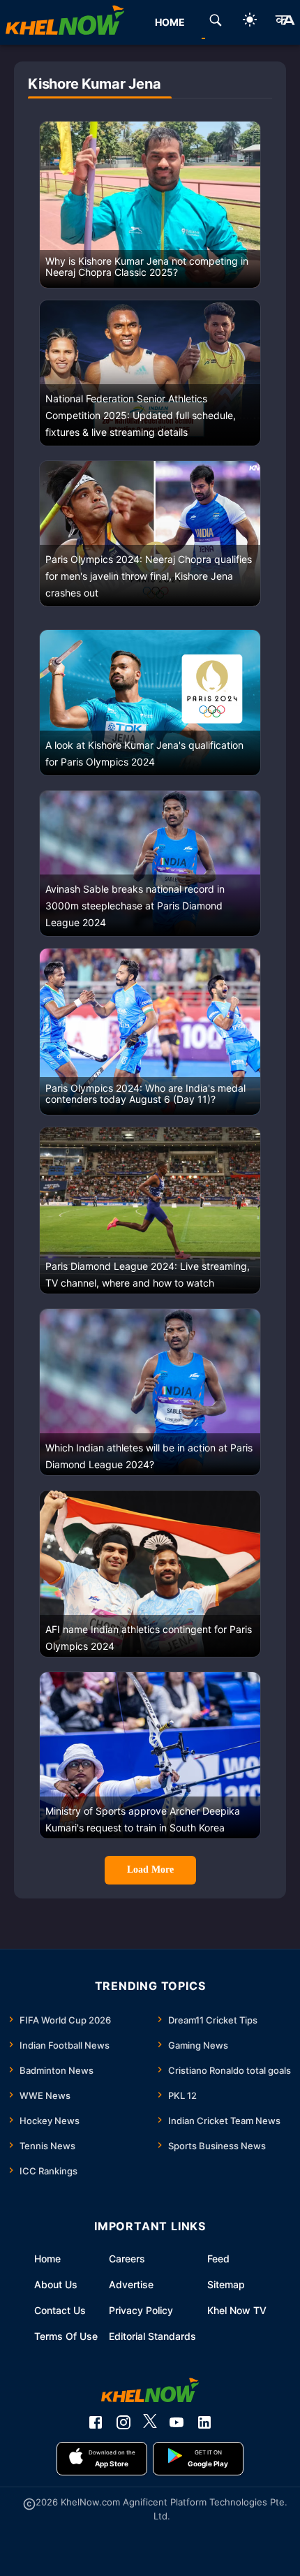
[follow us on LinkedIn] (204, 2422)
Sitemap (226, 2284)
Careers (127, 2259)
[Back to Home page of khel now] (65, 22)
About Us (56, 2284)
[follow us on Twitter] (150, 2422)
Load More (150, 1869)
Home (47, 2259)
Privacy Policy (141, 2310)
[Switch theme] (250, 22)
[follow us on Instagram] (123, 2422)
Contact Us (60, 2310)
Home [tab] (170, 22)
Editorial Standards (152, 2336)
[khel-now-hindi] (285, 22)
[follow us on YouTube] (177, 2422)
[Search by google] (216, 22)
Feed (218, 2259)
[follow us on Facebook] (96, 2422)
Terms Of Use (66, 2336)
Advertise (131, 2284)
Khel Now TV (237, 2310)
